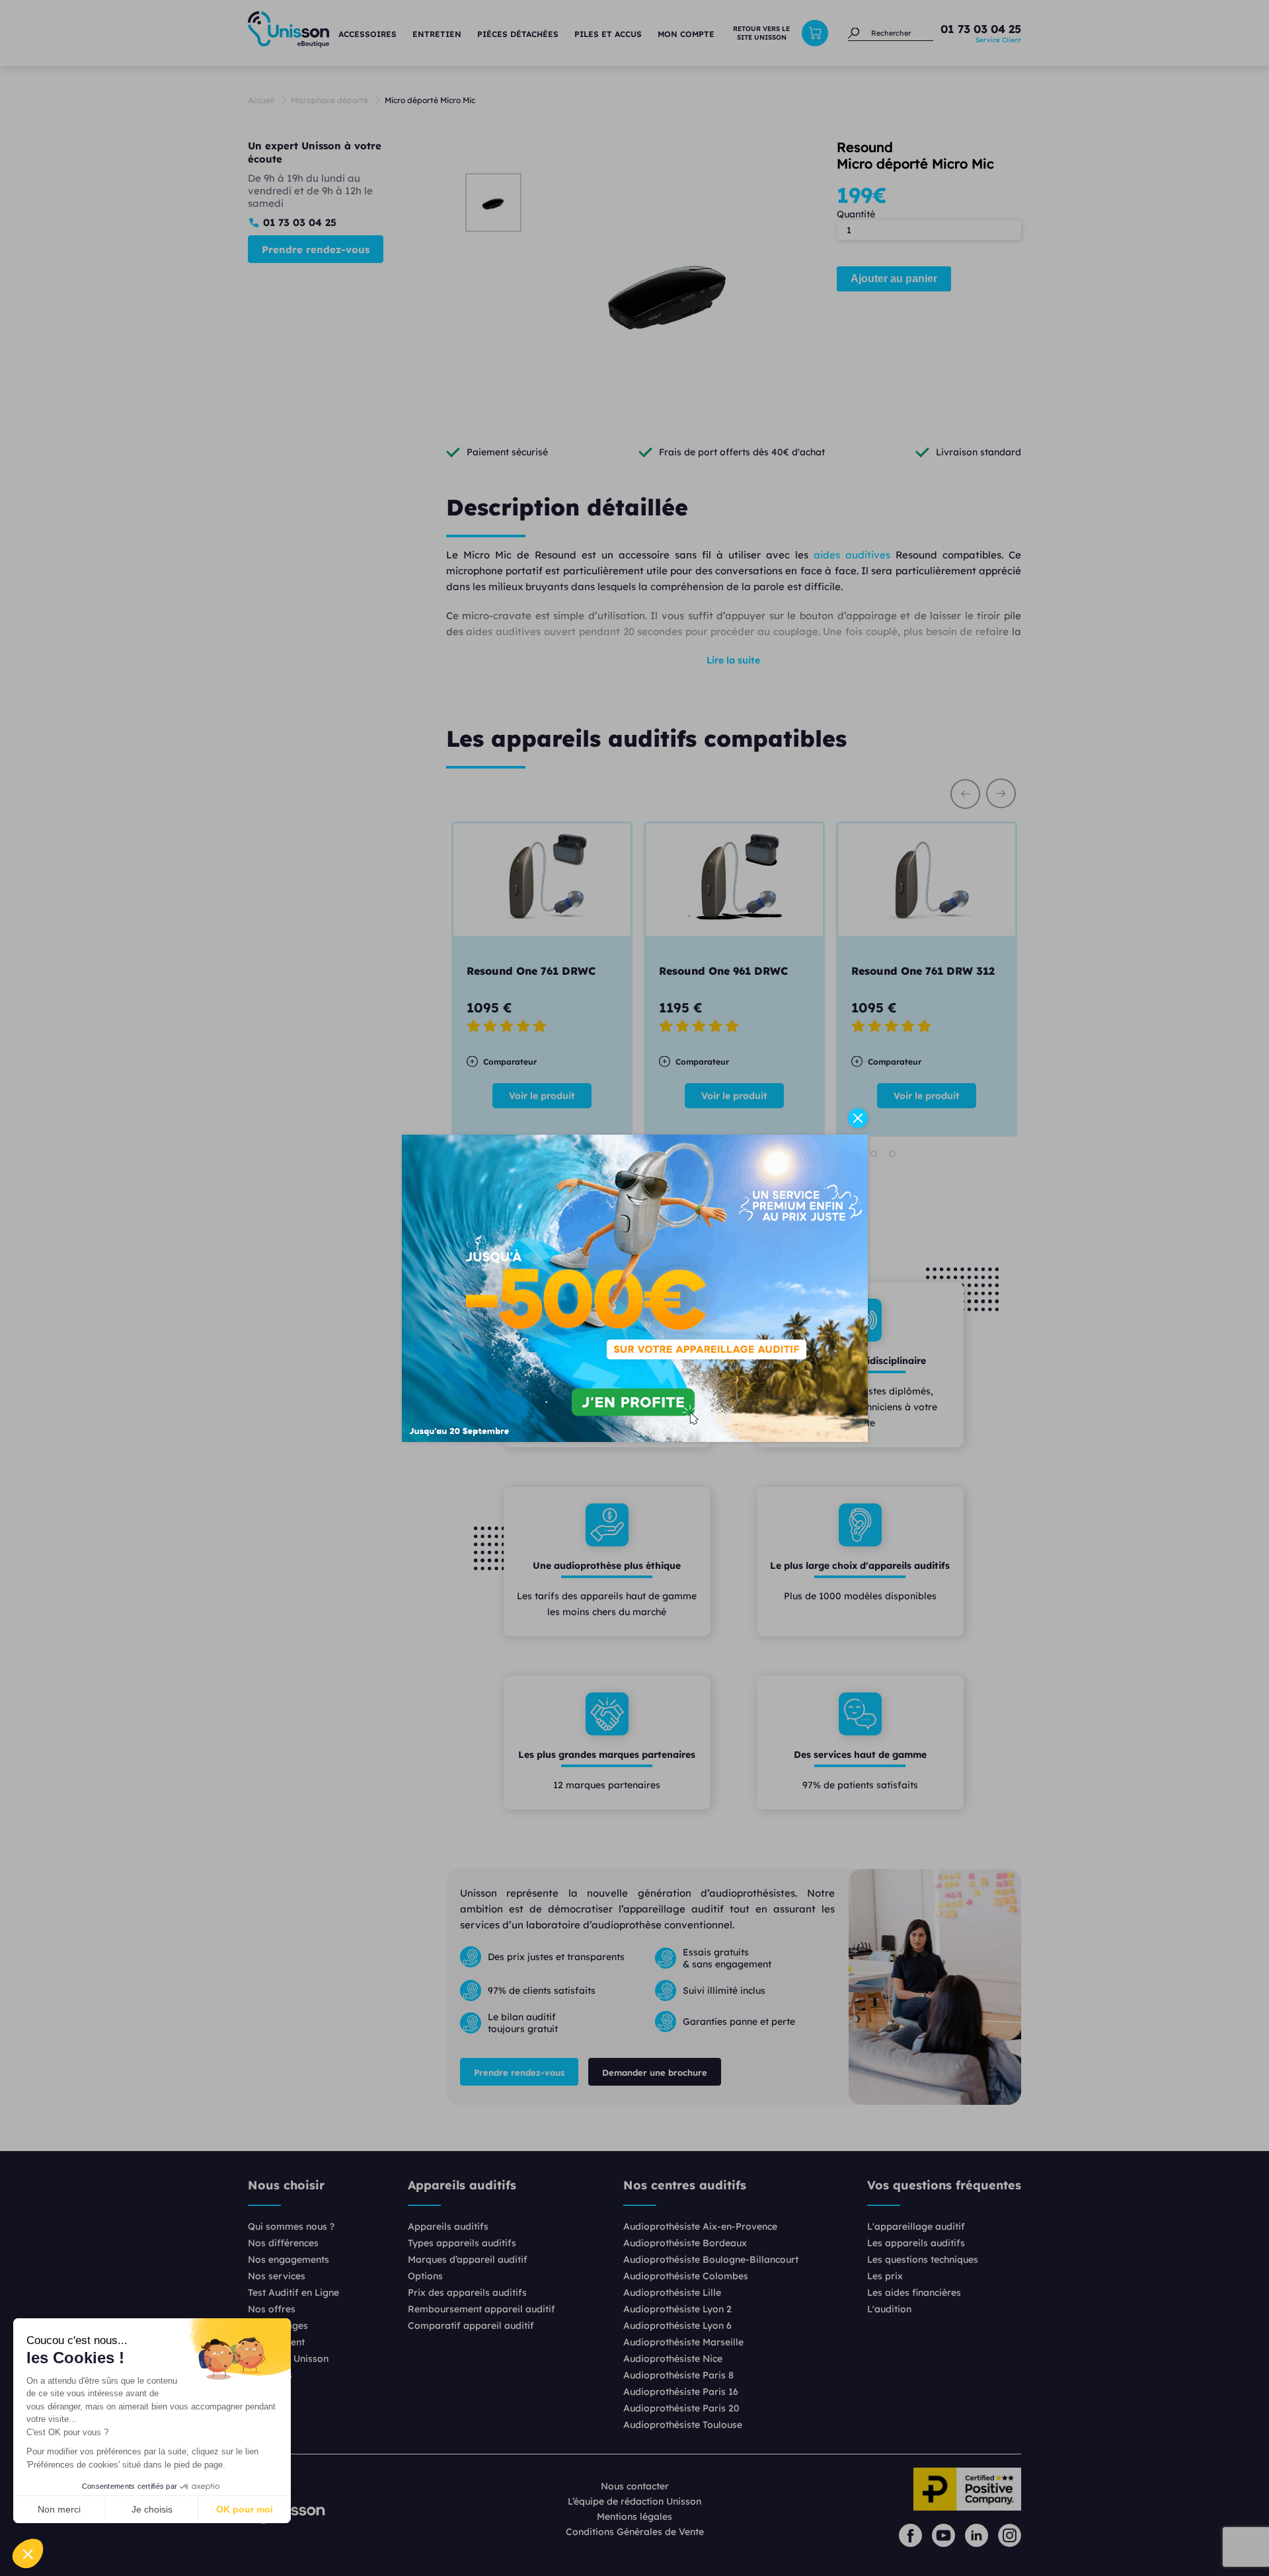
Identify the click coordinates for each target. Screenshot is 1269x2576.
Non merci (59, 2509)
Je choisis (152, 2509)
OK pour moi (245, 2509)
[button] (28, 2554)
